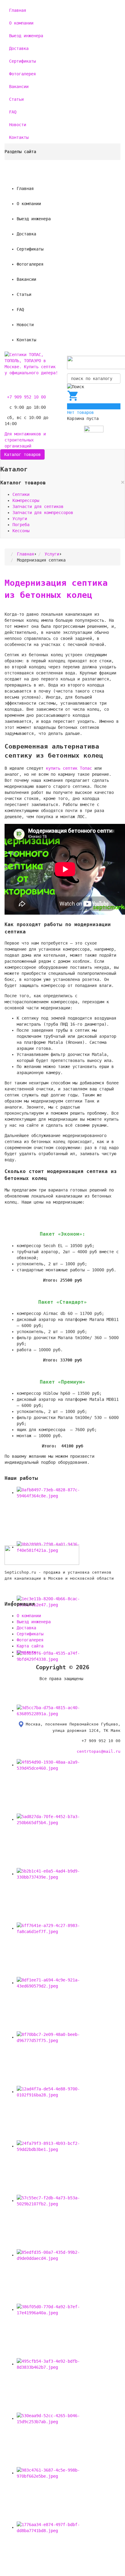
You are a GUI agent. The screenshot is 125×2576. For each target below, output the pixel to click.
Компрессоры (26, 500)
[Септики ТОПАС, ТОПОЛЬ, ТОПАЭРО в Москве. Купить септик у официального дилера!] (31, 363)
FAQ (13, 112)
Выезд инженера (26, 36)
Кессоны (21, 531)
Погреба (21, 525)
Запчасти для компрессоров (43, 513)
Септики (21, 494)
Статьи (16, 99)
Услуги (20, 519)
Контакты (19, 137)
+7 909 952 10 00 (26, 397)
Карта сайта (30, 1646)
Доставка (19, 48)
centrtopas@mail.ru (99, 1751)
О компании (21, 23)
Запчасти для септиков (38, 506)
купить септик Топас (69, 768)
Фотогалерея (22, 74)
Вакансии (19, 87)
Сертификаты (22, 61)
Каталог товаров (22, 454)
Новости (18, 125)
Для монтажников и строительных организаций (25, 440)
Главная (18, 10)
